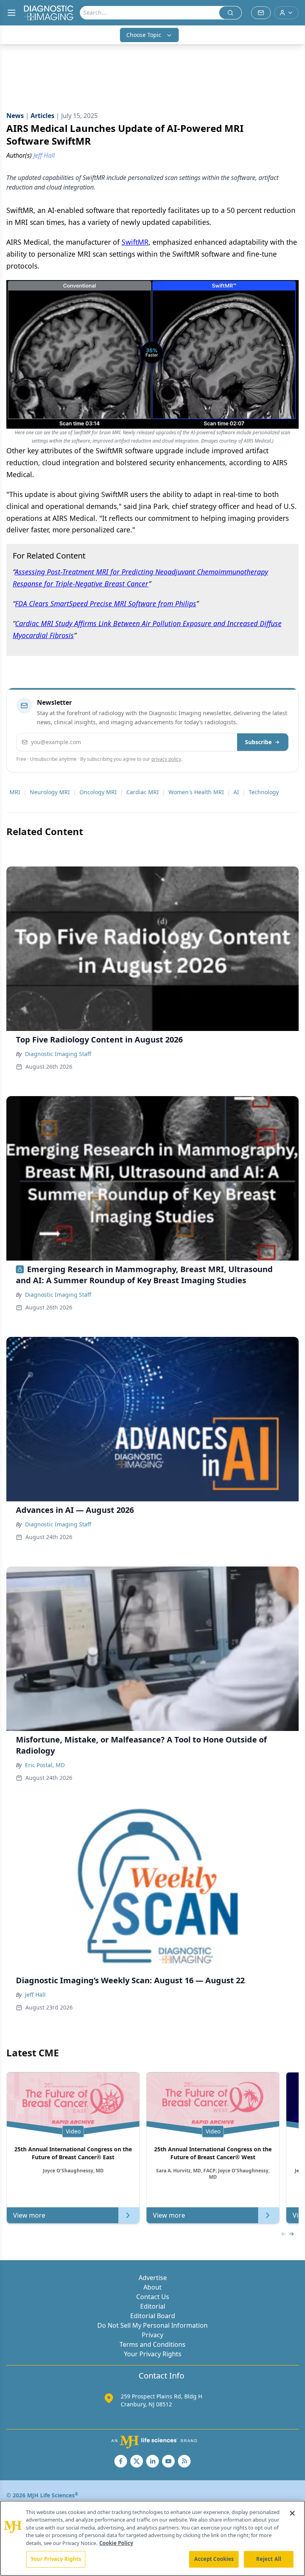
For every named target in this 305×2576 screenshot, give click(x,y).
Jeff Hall (35, 1995)
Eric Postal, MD (45, 1765)
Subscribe (258, 742)
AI (236, 792)
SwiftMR (135, 242)
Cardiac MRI (143, 792)
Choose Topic (144, 35)
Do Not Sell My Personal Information (152, 2325)
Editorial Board (153, 2316)
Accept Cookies (214, 2559)
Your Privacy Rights (153, 2354)
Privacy (152, 2335)
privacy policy (166, 759)
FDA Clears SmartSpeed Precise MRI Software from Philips (106, 603)
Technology (264, 792)
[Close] (292, 2513)
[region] (152, 2538)
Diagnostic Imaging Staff (58, 1054)
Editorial (153, 2306)
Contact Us (153, 2297)
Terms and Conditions (152, 2344)
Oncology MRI (98, 792)
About (152, 2287)
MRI (15, 792)
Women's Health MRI (196, 792)
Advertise (153, 2278)
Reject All (269, 2559)
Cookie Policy (116, 2543)
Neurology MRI (50, 792)
